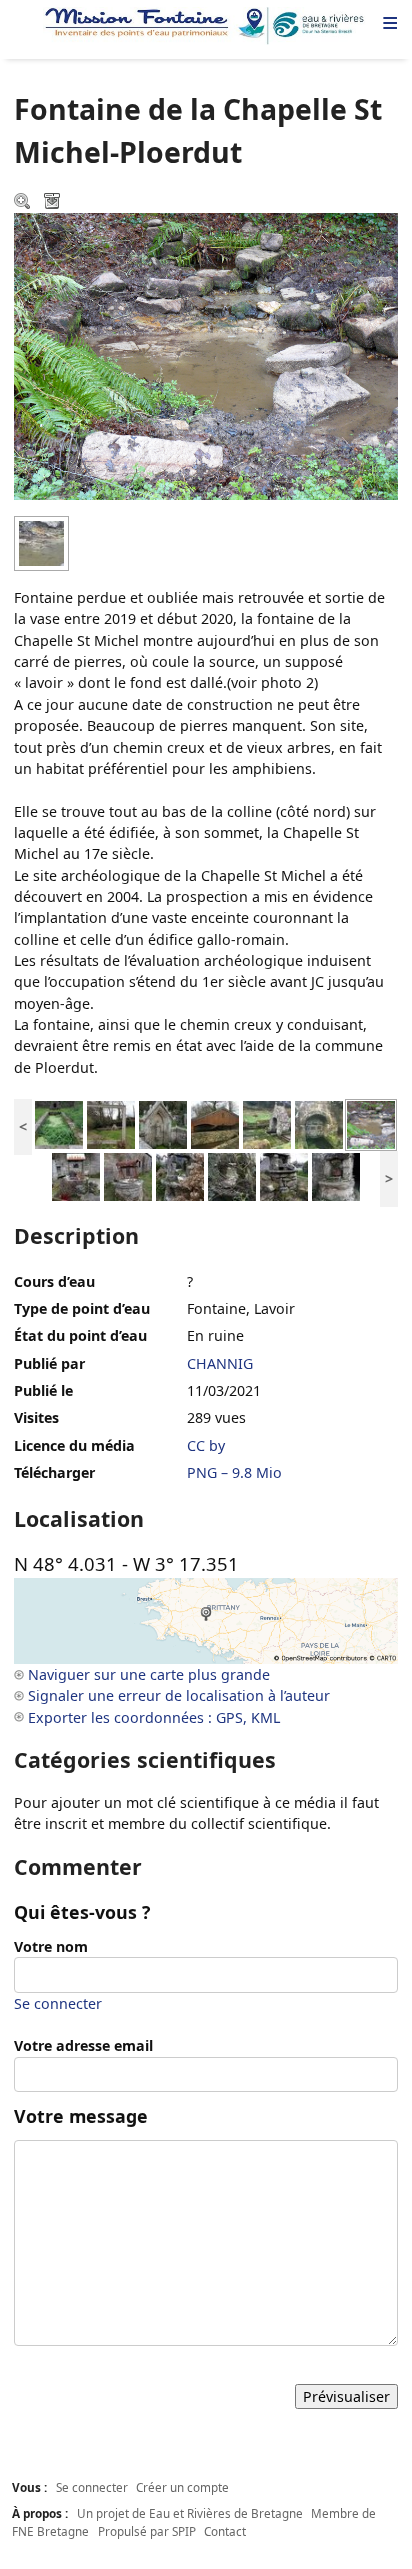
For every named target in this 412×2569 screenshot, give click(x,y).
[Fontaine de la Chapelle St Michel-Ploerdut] (371, 1123)
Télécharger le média (54, 203)
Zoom (24, 203)
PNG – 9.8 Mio (234, 1472)
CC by (206, 1445)
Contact (225, 2531)
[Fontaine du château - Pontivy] (59, 1123)
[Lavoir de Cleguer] (215, 1123)
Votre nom (51, 1946)
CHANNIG (220, 1363)
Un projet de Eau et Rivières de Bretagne (190, 2513)
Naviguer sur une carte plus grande (149, 1674)
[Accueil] (206, 26)
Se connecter (58, 2003)
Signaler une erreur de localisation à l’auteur (179, 1695)
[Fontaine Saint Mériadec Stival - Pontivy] (111, 1123)
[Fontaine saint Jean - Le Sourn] (319, 1123)
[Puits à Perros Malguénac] (76, 1175)
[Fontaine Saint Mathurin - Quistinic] (267, 1123)
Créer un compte (182, 2487)
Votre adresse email (83, 2045)
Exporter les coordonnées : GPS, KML (154, 1717)
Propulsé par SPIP (147, 2531)
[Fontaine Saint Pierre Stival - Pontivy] (163, 1123)
